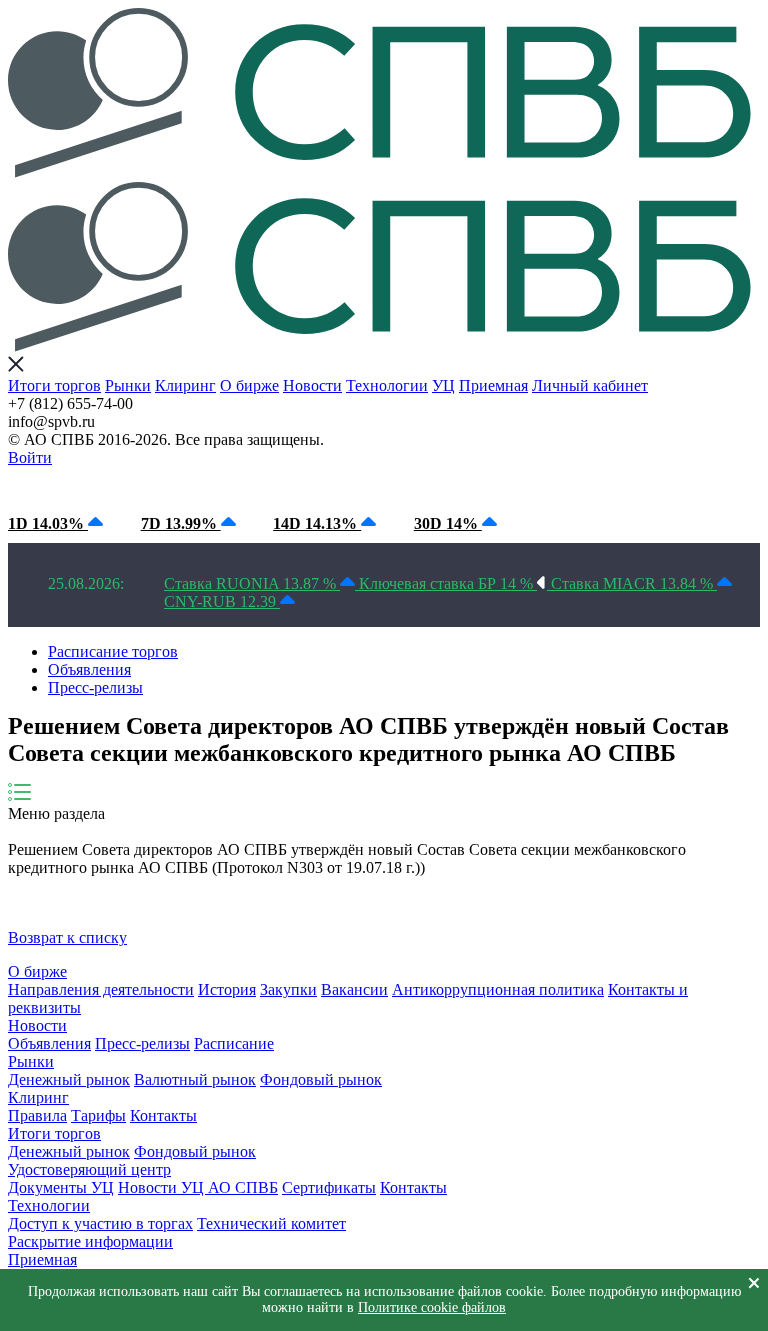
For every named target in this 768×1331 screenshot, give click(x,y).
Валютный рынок (195, 1079)
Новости (312, 385)
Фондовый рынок (321, 1079)
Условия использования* (338, 485)
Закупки (288, 989)
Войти (30, 457)
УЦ (443, 385)
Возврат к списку (67, 937)
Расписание (234, 1043)
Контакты (163, 1115)
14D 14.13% (317, 523)
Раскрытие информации (90, 1241)
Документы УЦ (61, 1187)
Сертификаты (329, 1187)
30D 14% (448, 523)
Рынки (128, 385)
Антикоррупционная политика (498, 989)
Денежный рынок (69, 1079)
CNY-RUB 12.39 (222, 601)
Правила (37, 1115)
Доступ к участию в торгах (100, 1223)
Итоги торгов (54, 385)
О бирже (249, 385)
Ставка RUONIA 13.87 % (252, 583)
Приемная (493, 385)
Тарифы (98, 1115)
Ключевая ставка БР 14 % (448, 583)
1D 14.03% (48, 523)
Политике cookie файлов (432, 1307)
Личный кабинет (590, 385)
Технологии (387, 385)
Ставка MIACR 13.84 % (634, 583)
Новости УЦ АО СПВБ (198, 1187)
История (227, 989)
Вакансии (354, 989)
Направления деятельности (101, 989)
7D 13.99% (181, 523)
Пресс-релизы (95, 687)
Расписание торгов (113, 651)
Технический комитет (271, 1223)
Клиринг (185, 385)
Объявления (89, 669)
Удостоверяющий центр (89, 1169)
